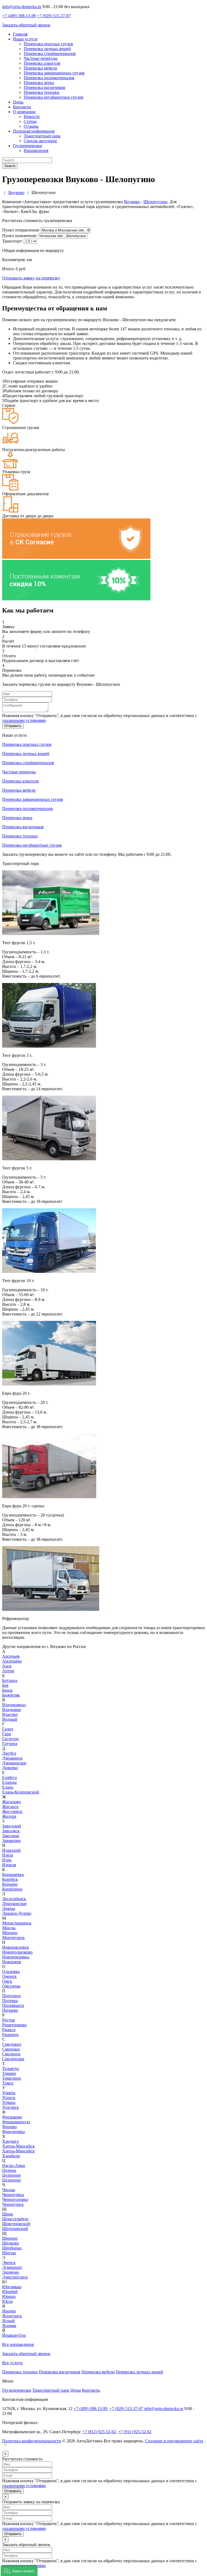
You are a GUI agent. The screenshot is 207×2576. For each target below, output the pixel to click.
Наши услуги (25, 39)
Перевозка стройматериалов (50, 53)
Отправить (13, 726)
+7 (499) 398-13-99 (19, 16)
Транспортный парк (42, 136)
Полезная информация (34, 131)
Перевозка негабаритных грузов (54, 97)
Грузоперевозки (27, 146)
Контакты (22, 107)
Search (10, 166)
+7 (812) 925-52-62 (99, 2432)
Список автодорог (41, 141)
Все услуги (12, 2363)
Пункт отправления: (21, 230)
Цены (18, 102)
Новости (32, 117)
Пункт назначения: (20, 236)
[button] (19, 2571)
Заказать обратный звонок (26, 25)
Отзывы (31, 126)
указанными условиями (24, 720)
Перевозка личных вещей (47, 49)
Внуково (132, 202)
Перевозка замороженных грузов (54, 73)
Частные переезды (41, 58)
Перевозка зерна (39, 83)
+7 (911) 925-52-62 (135, 2432)
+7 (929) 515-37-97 (54, 16)
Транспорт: (12, 241)
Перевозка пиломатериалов (49, 78)
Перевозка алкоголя (42, 63)
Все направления (18, 2344)
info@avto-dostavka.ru (22, 7)
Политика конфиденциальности (32, 2441)
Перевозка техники (42, 92)
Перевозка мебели (40, 68)
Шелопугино (155, 202)
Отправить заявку (31, 278)
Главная (20, 34)
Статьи (30, 121)
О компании (24, 112)
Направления (36, 150)
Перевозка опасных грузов (48, 44)
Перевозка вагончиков (44, 87)
